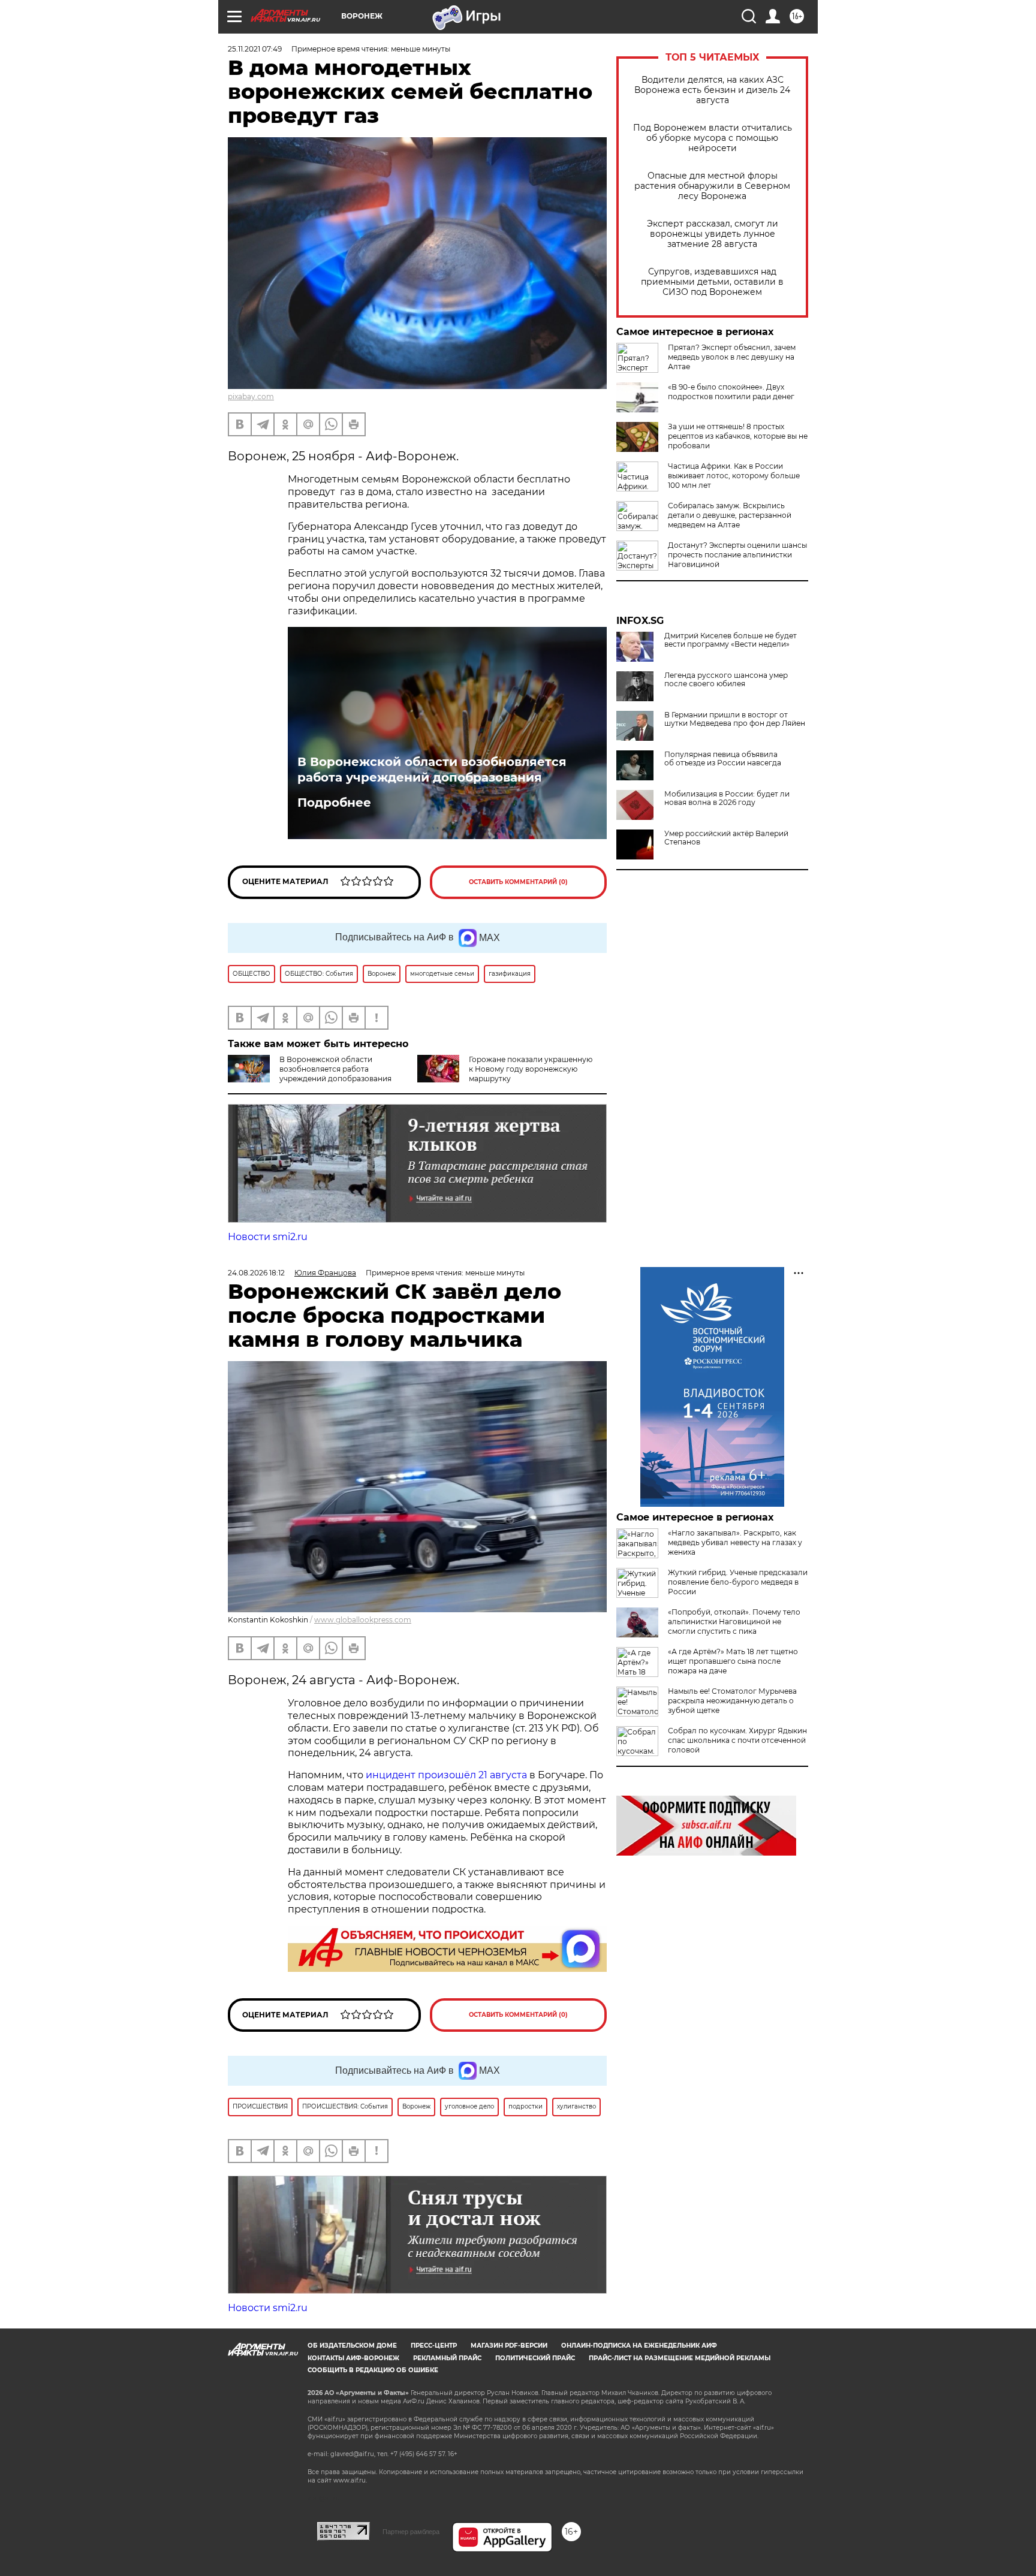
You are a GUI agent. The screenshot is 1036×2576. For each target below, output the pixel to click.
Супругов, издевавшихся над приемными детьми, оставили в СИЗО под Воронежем (712, 282)
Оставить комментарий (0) (518, 882)
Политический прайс (535, 2358)
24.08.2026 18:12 (256, 1273)
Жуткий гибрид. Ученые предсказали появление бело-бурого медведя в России (738, 1582)
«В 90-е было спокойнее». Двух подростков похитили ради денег (731, 392)
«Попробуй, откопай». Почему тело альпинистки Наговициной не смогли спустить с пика (734, 1622)
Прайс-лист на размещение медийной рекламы (680, 2358)
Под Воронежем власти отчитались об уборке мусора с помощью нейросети (713, 138)
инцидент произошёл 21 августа (446, 1775)
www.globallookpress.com (363, 1620)
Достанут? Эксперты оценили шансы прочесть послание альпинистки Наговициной (737, 555)
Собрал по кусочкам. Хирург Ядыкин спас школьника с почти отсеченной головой (737, 1740)
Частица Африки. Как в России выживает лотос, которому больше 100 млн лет (734, 476)
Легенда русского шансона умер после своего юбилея (726, 680)
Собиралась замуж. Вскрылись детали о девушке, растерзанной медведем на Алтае (730, 515)
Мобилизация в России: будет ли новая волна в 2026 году (727, 798)
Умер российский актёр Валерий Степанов (726, 838)
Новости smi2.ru (268, 1237)
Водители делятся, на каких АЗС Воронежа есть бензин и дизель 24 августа (712, 90)
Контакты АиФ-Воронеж (353, 2358)
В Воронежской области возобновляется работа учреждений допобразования (432, 770)
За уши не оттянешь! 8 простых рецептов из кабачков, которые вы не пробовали (738, 436)
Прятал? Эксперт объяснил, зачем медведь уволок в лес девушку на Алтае (732, 357)
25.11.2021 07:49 (255, 49)
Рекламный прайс (447, 2358)
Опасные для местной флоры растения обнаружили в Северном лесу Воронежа (712, 186)
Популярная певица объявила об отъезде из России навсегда (723, 759)
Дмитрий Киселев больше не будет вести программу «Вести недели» (731, 640)
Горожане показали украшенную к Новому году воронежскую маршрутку (531, 1069)
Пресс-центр (434, 2346)
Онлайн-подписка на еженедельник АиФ (639, 2346)
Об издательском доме (352, 2346)
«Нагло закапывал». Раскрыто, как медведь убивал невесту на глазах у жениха (735, 1542)
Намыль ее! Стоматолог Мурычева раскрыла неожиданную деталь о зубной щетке (732, 1701)
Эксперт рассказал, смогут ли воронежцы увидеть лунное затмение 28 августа (713, 234)
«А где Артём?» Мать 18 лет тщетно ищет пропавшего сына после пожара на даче (733, 1661)
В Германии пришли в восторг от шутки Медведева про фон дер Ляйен (735, 719)
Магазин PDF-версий (509, 2346)
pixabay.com (251, 396)
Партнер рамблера (411, 2532)
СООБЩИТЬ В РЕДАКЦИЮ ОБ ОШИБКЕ (373, 2370)
